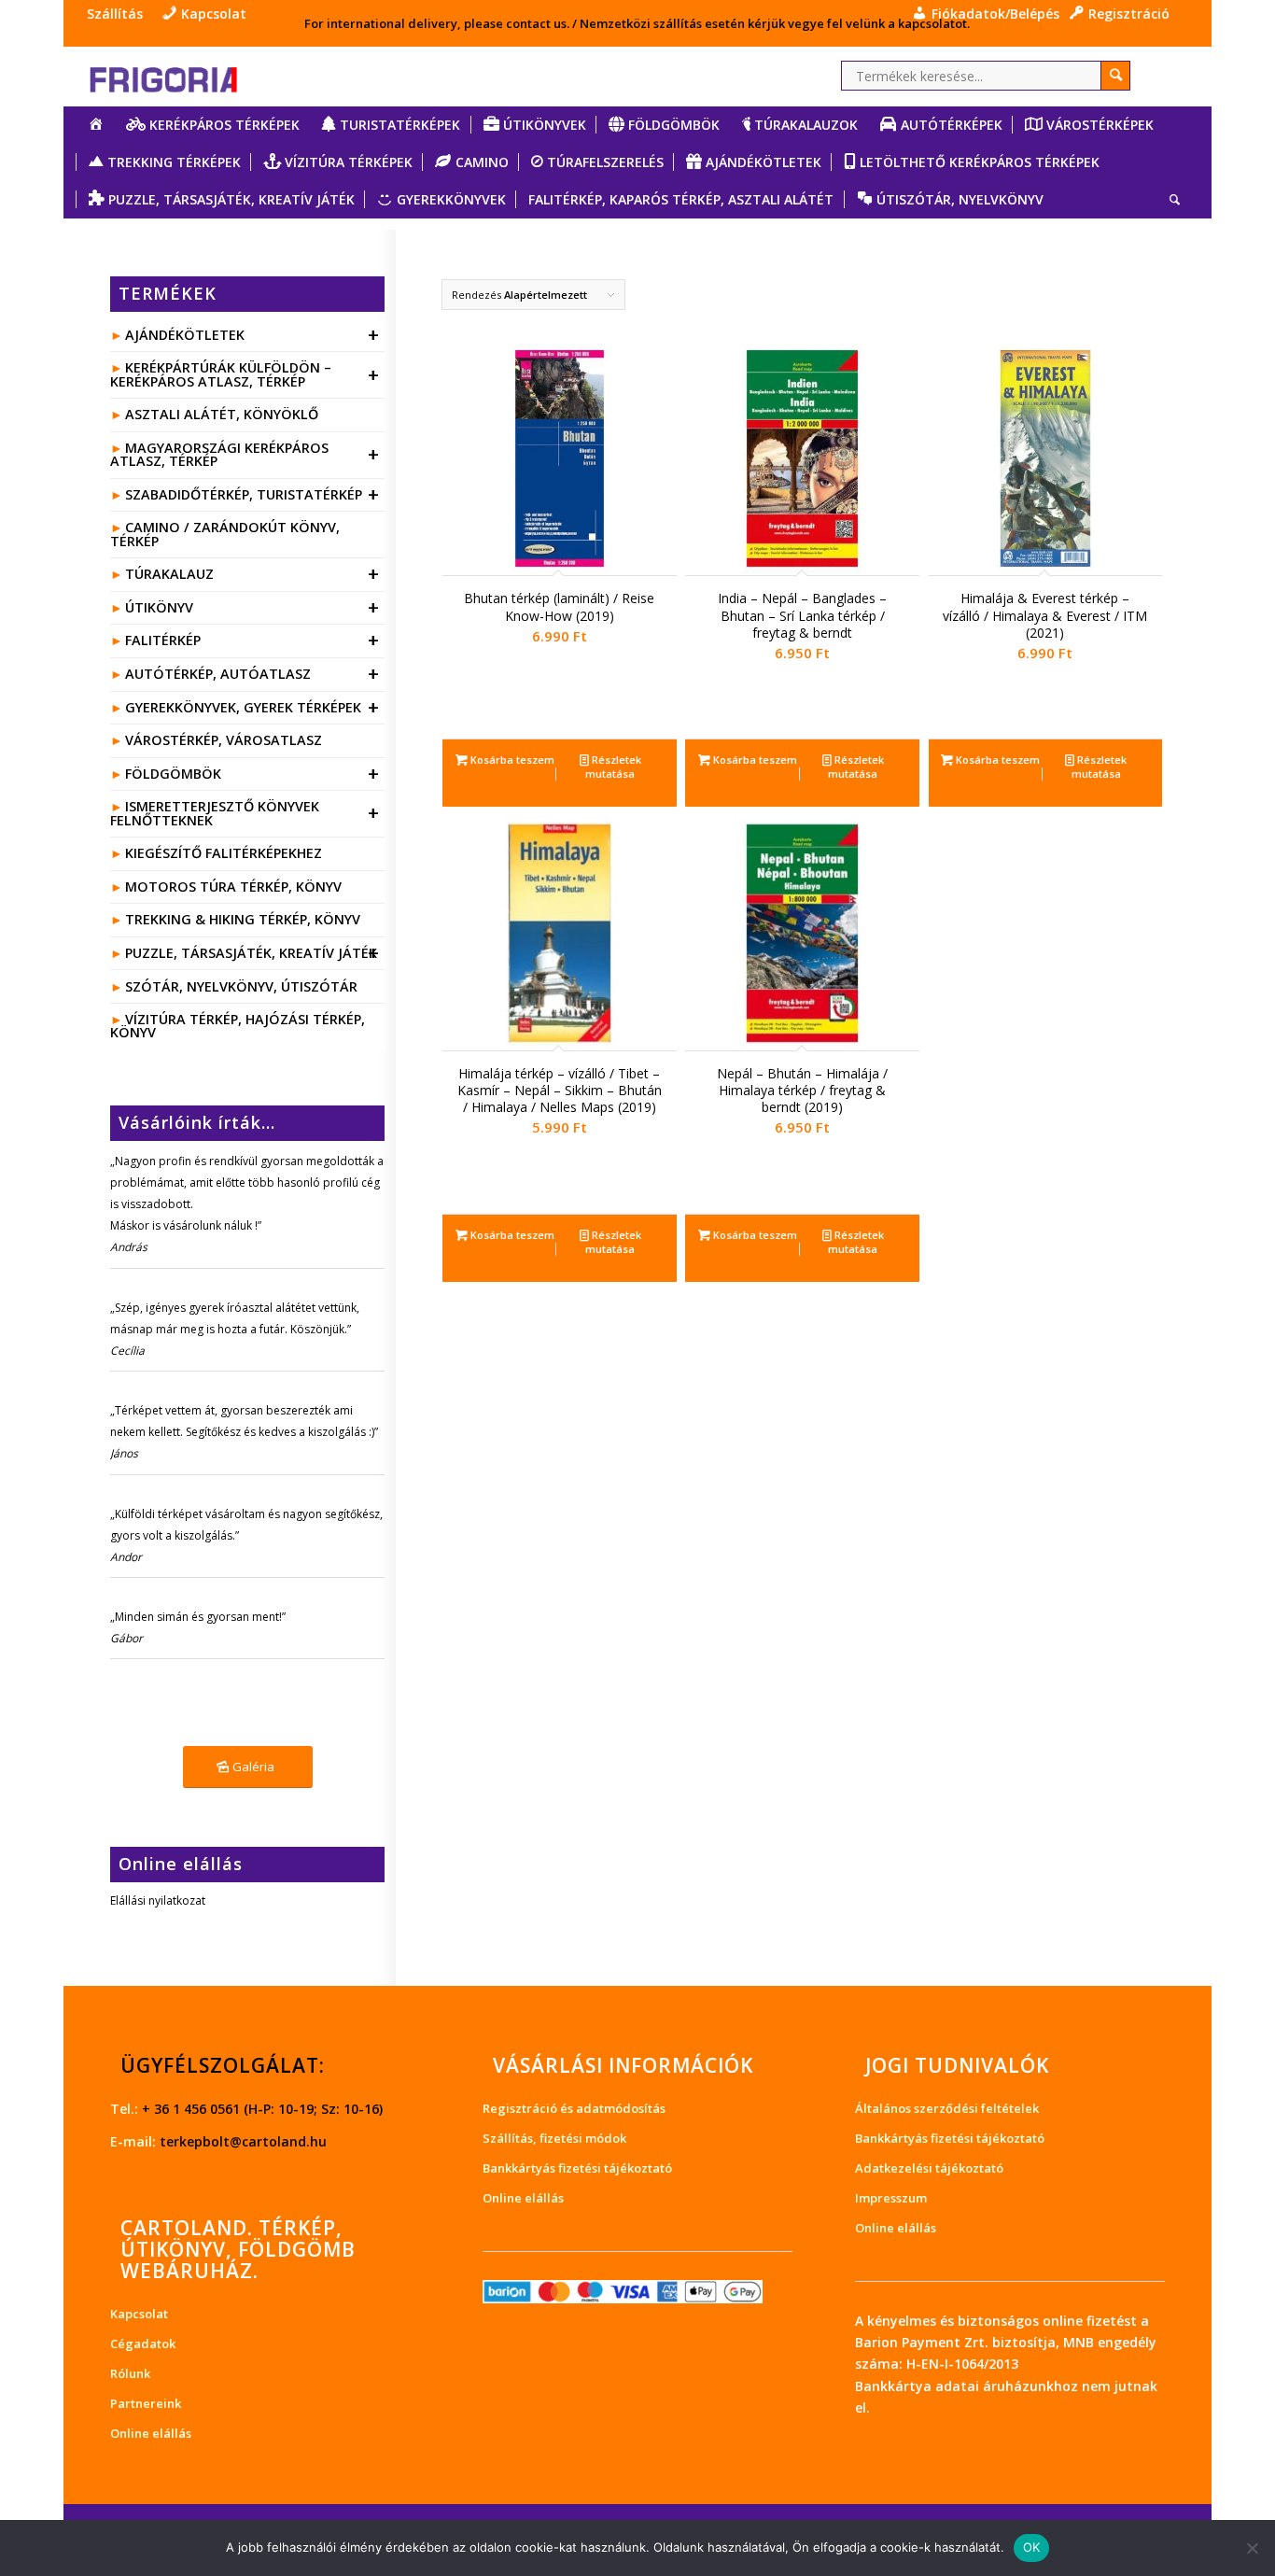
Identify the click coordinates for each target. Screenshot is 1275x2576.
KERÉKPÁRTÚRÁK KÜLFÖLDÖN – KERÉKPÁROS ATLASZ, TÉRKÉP (245, 374)
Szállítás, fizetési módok (554, 2138)
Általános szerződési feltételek (947, 2108)
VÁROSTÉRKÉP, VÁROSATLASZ (224, 740)
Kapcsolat (139, 2314)
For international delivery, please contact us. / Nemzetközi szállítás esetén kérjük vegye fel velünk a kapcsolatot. (637, 23)
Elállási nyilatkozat (158, 1900)
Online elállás (151, 2433)
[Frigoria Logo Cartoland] (180, 76)
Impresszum (891, 2198)
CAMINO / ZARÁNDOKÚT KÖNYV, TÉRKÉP (224, 534)
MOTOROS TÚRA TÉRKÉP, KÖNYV (233, 887)
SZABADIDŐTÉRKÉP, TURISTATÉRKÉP (252, 494)
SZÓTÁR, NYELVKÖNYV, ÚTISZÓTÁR (241, 986)
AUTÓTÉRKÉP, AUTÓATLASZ (252, 674)
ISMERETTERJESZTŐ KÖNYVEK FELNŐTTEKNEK (245, 813)
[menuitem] (119, 14)
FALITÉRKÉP (252, 640)
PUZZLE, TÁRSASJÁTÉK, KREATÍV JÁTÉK (252, 953)
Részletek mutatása (613, 767)
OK (1032, 2547)
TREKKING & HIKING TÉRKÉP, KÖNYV (243, 919)
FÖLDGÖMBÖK (252, 774)
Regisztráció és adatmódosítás (574, 2108)
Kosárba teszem (511, 760)
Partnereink (146, 2403)
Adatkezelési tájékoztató (929, 2168)
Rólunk (130, 2373)
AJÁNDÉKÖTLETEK (252, 335)
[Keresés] (1169, 200)
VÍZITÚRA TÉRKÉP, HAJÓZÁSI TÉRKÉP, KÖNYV (237, 1026)
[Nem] (1252, 2548)
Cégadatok (143, 2344)
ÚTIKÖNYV (252, 607)
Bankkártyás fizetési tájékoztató (577, 2168)
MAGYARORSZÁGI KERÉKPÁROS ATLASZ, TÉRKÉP (245, 454)
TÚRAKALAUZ (252, 574)
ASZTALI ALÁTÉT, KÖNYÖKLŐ (222, 414)
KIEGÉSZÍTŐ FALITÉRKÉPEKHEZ (224, 853)
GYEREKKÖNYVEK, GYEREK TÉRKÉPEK (252, 707)
